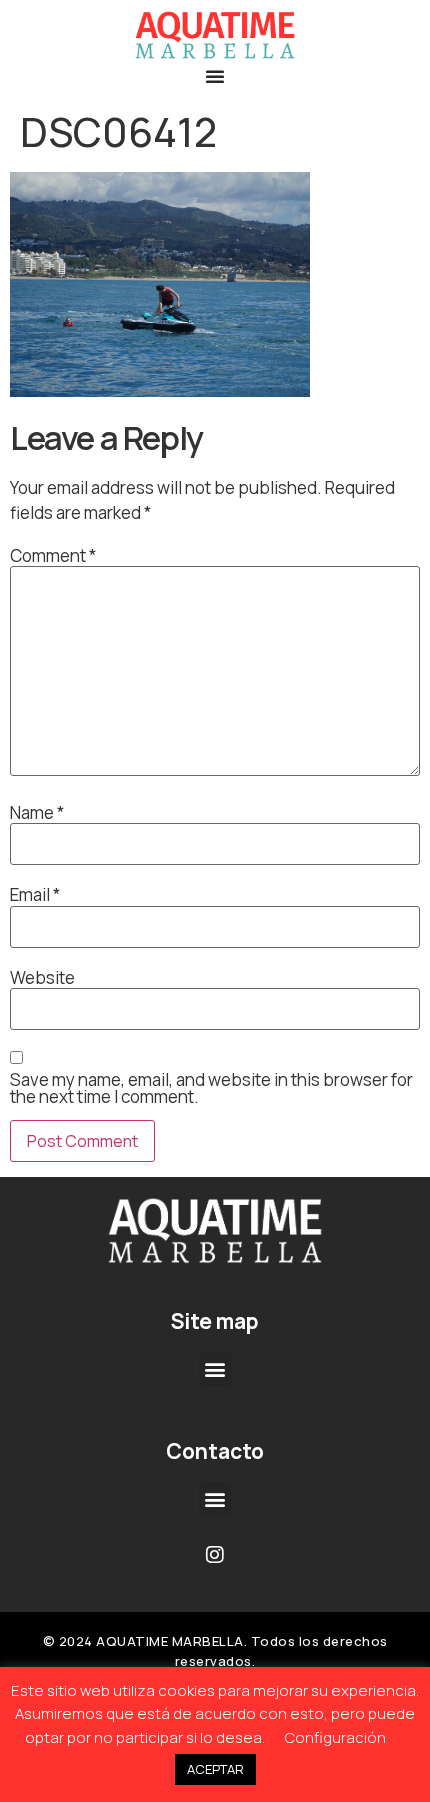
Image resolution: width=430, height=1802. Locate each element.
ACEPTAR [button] (215, 1769)
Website (42, 977)
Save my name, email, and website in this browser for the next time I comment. (211, 1088)
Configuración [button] (335, 1737)
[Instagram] (215, 1555)
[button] (215, 76)
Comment (53, 555)
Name (37, 812)
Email (35, 894)
